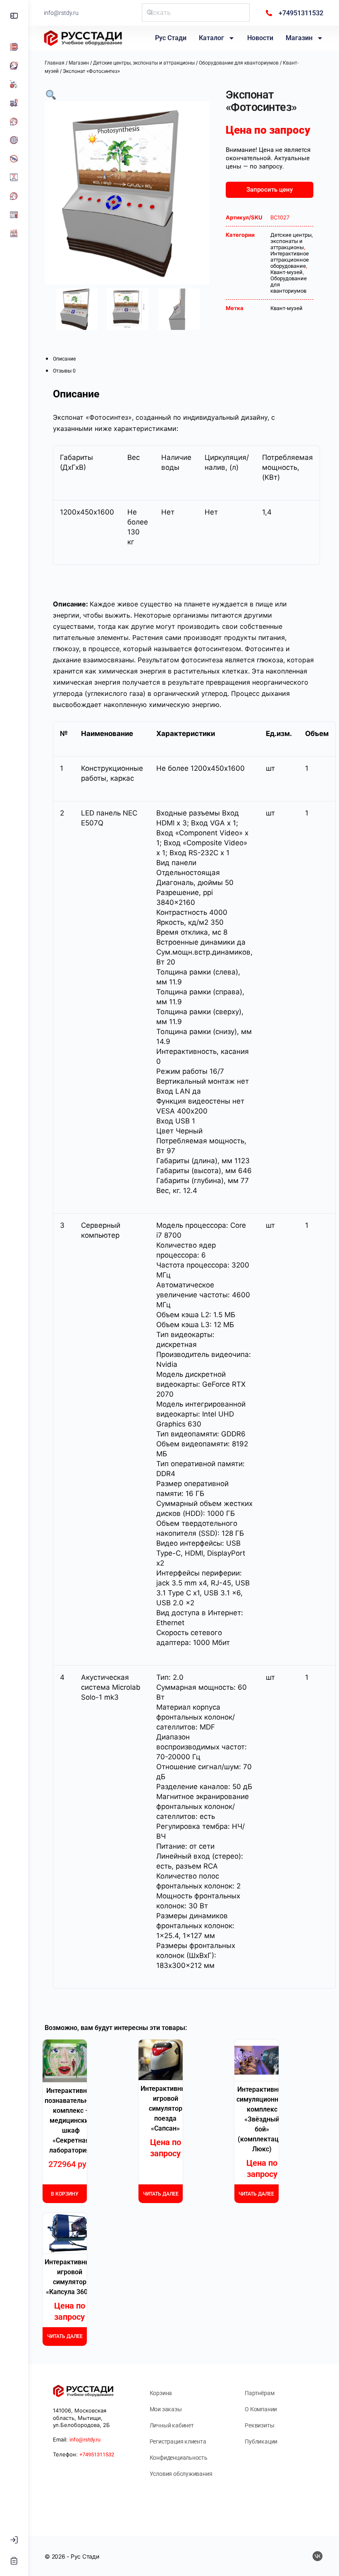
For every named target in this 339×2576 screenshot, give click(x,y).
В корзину (65, 2194)
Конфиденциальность (179, 2458)
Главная (55, 63)
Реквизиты (259, 2425)
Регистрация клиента (178, 2441)
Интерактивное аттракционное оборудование (290, 260)
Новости (260, 38)
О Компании (261, 2409)
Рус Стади (171, 38)
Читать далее (161, 2194)
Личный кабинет (172, 2425)
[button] (51, 94)
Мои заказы (166, 2409)
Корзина (161, 2393)
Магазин (299, 38)
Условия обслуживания (181, 2474)
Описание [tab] (64, 359)
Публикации (261, 2441)
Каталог (211, 38)
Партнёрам (259, 2393)
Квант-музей (286, 272)
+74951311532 (97, 2455)
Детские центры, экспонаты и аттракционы (144, 63)
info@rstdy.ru (61, 13)
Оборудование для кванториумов (239, 63)
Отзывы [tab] (64, 371)
